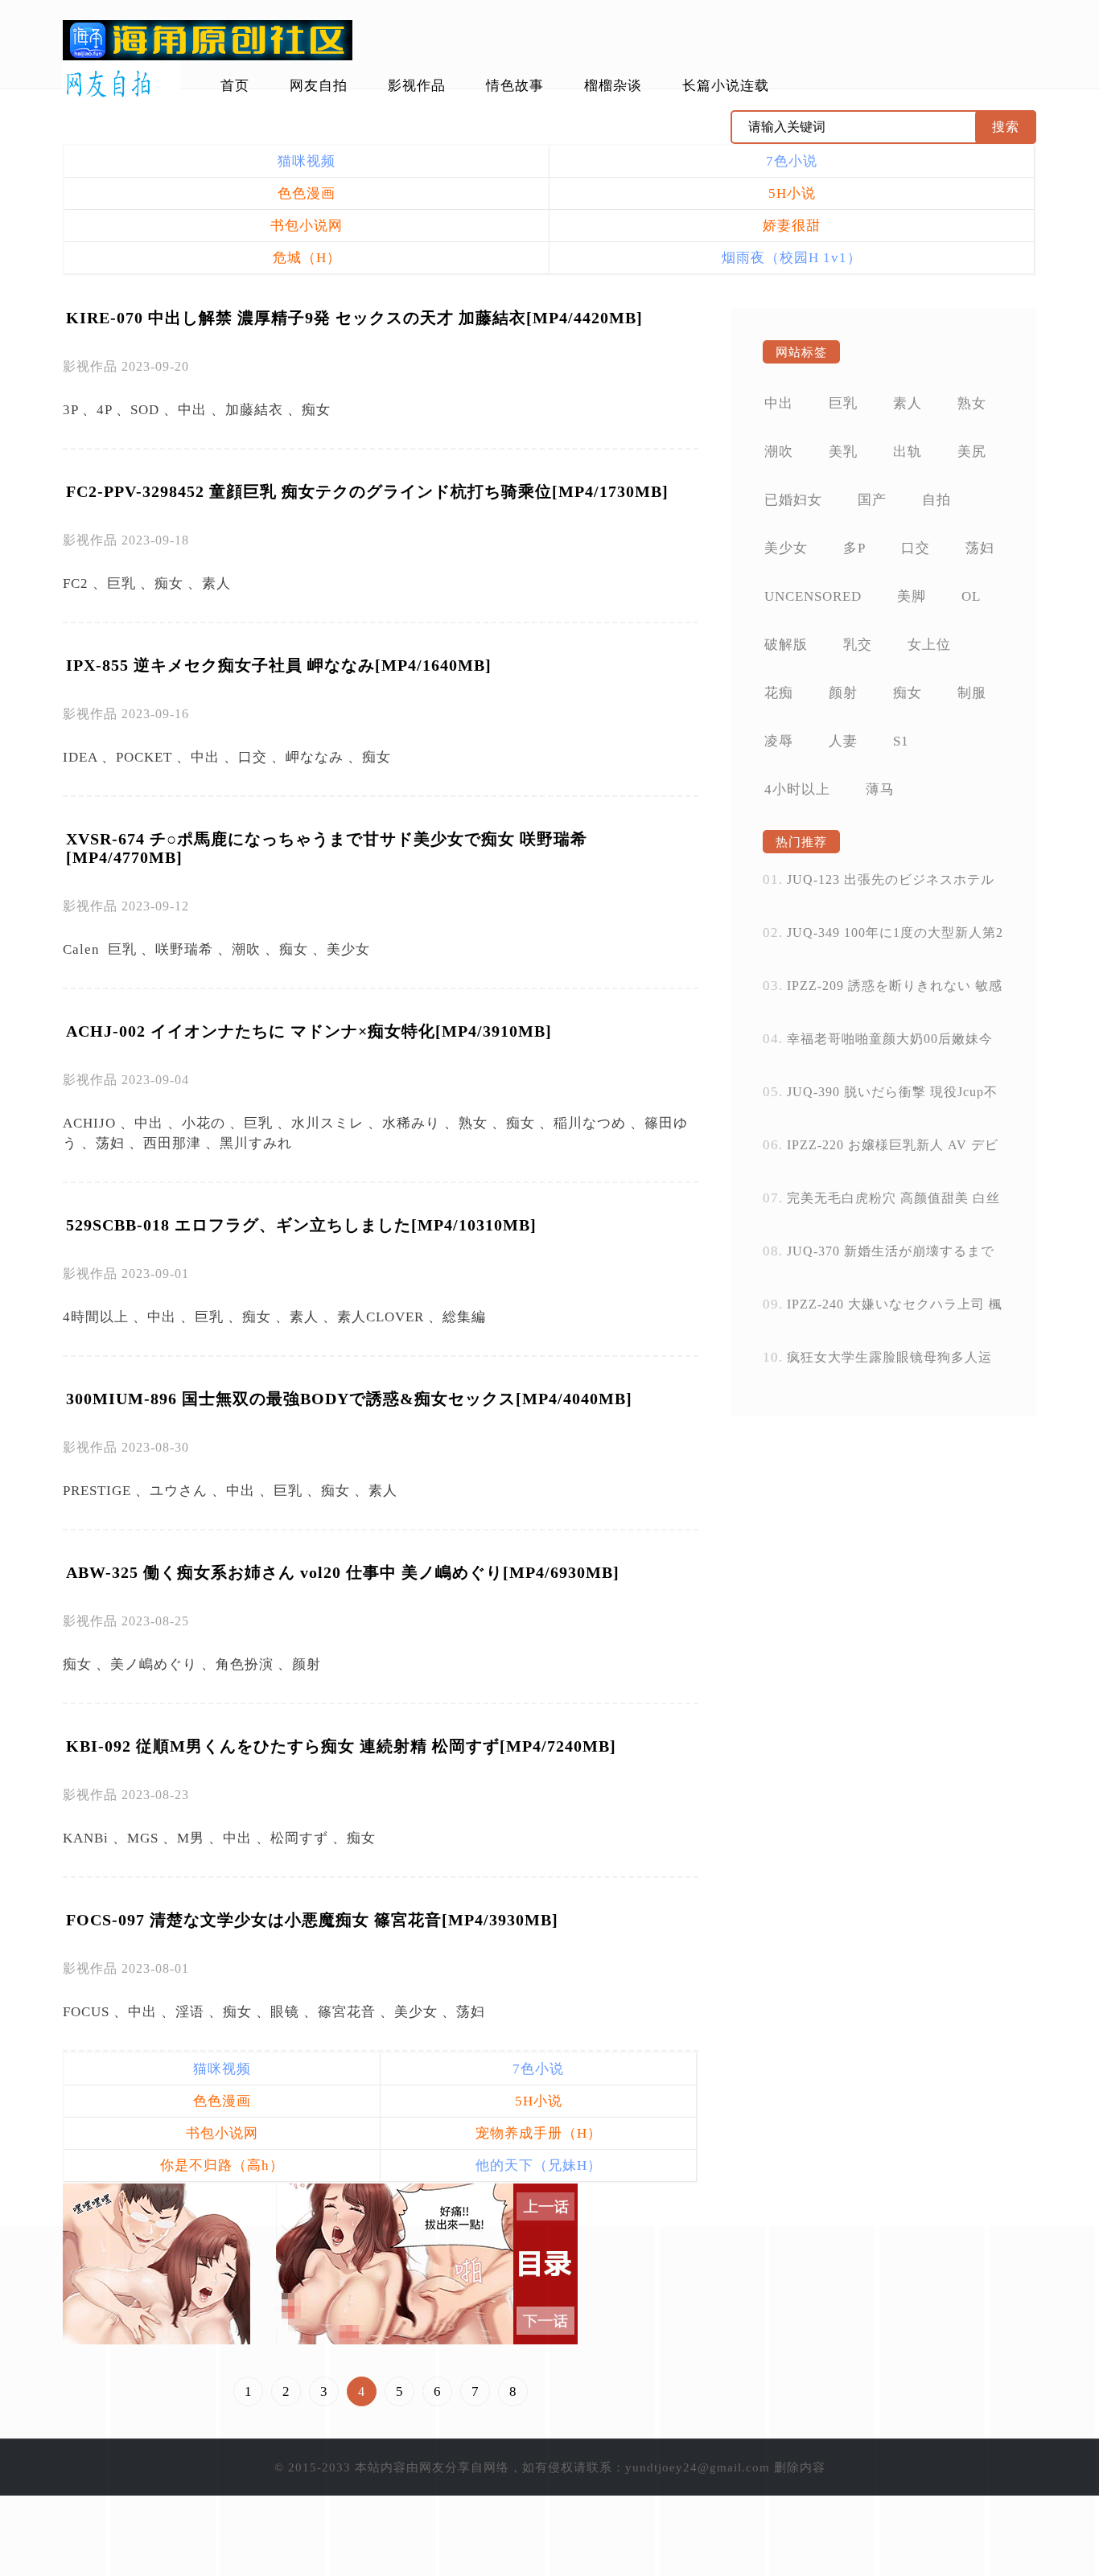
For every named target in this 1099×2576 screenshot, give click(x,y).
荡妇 (110, 1143)
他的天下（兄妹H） (539, 2165)
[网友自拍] (121, 84)
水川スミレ (327, 1123)
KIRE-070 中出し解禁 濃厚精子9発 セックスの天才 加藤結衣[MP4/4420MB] (354, 318)
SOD (145, 410)
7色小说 (792, 161)
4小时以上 (797, 789)
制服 (972, 693)
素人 (216, 583)
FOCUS (86, 2012)
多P (854, 548)
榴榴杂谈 (613, 86)
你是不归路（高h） (222, 2165)
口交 (253, 757)
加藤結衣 (254, 410)
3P (70, 410)
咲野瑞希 (184, 949)
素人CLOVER (381, 1317)
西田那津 (172, 1143)
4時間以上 (96, 1317)
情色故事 (515, 86)
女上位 (929, 645)
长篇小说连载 (726, 86)
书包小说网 (307, 226)
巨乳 (121, 583)
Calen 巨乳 (100, 949)
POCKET (144, 757)
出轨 (908, 452)
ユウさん (179, 1491)
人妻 (843, 741)
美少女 (348, 949)
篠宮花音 (347, 2012)
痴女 (316, 410)
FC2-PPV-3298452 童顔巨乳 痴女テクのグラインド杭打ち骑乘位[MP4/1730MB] (367, 491)
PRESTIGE (97, 1491)
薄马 (880, 789)
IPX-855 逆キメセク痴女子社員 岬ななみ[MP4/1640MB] (279, 665)
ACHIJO (89, 1123)
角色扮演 (245, 1664)
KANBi (86, 1838)
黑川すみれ (256, 1143)
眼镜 (285, 2012)
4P (104, 410)
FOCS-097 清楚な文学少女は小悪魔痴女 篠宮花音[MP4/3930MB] (312, 1920)
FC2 (76, 583)
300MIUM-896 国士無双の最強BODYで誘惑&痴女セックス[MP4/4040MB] (349, 1399)
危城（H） (307, 258)
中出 (192, 410)
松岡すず (299, 1838)
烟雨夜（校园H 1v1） (792, 258)
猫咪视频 (307, 161)
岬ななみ (315, 757)
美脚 (912, 596)
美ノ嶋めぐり (154, 1664)
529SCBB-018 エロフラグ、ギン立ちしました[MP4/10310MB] (301, 1225)
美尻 (972, 452)
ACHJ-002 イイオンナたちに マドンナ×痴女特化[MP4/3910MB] (309, 1031)
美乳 (843, 452)
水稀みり (411, 1123)
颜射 (307, 1664)
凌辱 (779, 741)
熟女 (473, 1123)
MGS (143, 1838)
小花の (204, 1123)
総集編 (464, 1317)
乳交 (858, 645)
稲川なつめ (590, 1123)
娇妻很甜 (792, 226)
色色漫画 (307, 193)
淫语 (190, 2012)
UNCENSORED (813, 596)
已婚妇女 (793, 500)
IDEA (80, 757)
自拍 (936, 500)
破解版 (786, 645)
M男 (191, 1838)
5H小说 (792, 193)
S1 (901, 741)
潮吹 (246, 949)
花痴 (779, 693)
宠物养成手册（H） (539, 2133)
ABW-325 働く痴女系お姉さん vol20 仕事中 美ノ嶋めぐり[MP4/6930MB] (343, 1572)
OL (971, 596)
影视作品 (417, 86)
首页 (235, 86)
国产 (872, 500)
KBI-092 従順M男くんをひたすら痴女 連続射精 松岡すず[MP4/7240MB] (341, 1746)
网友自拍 (319, 86)
